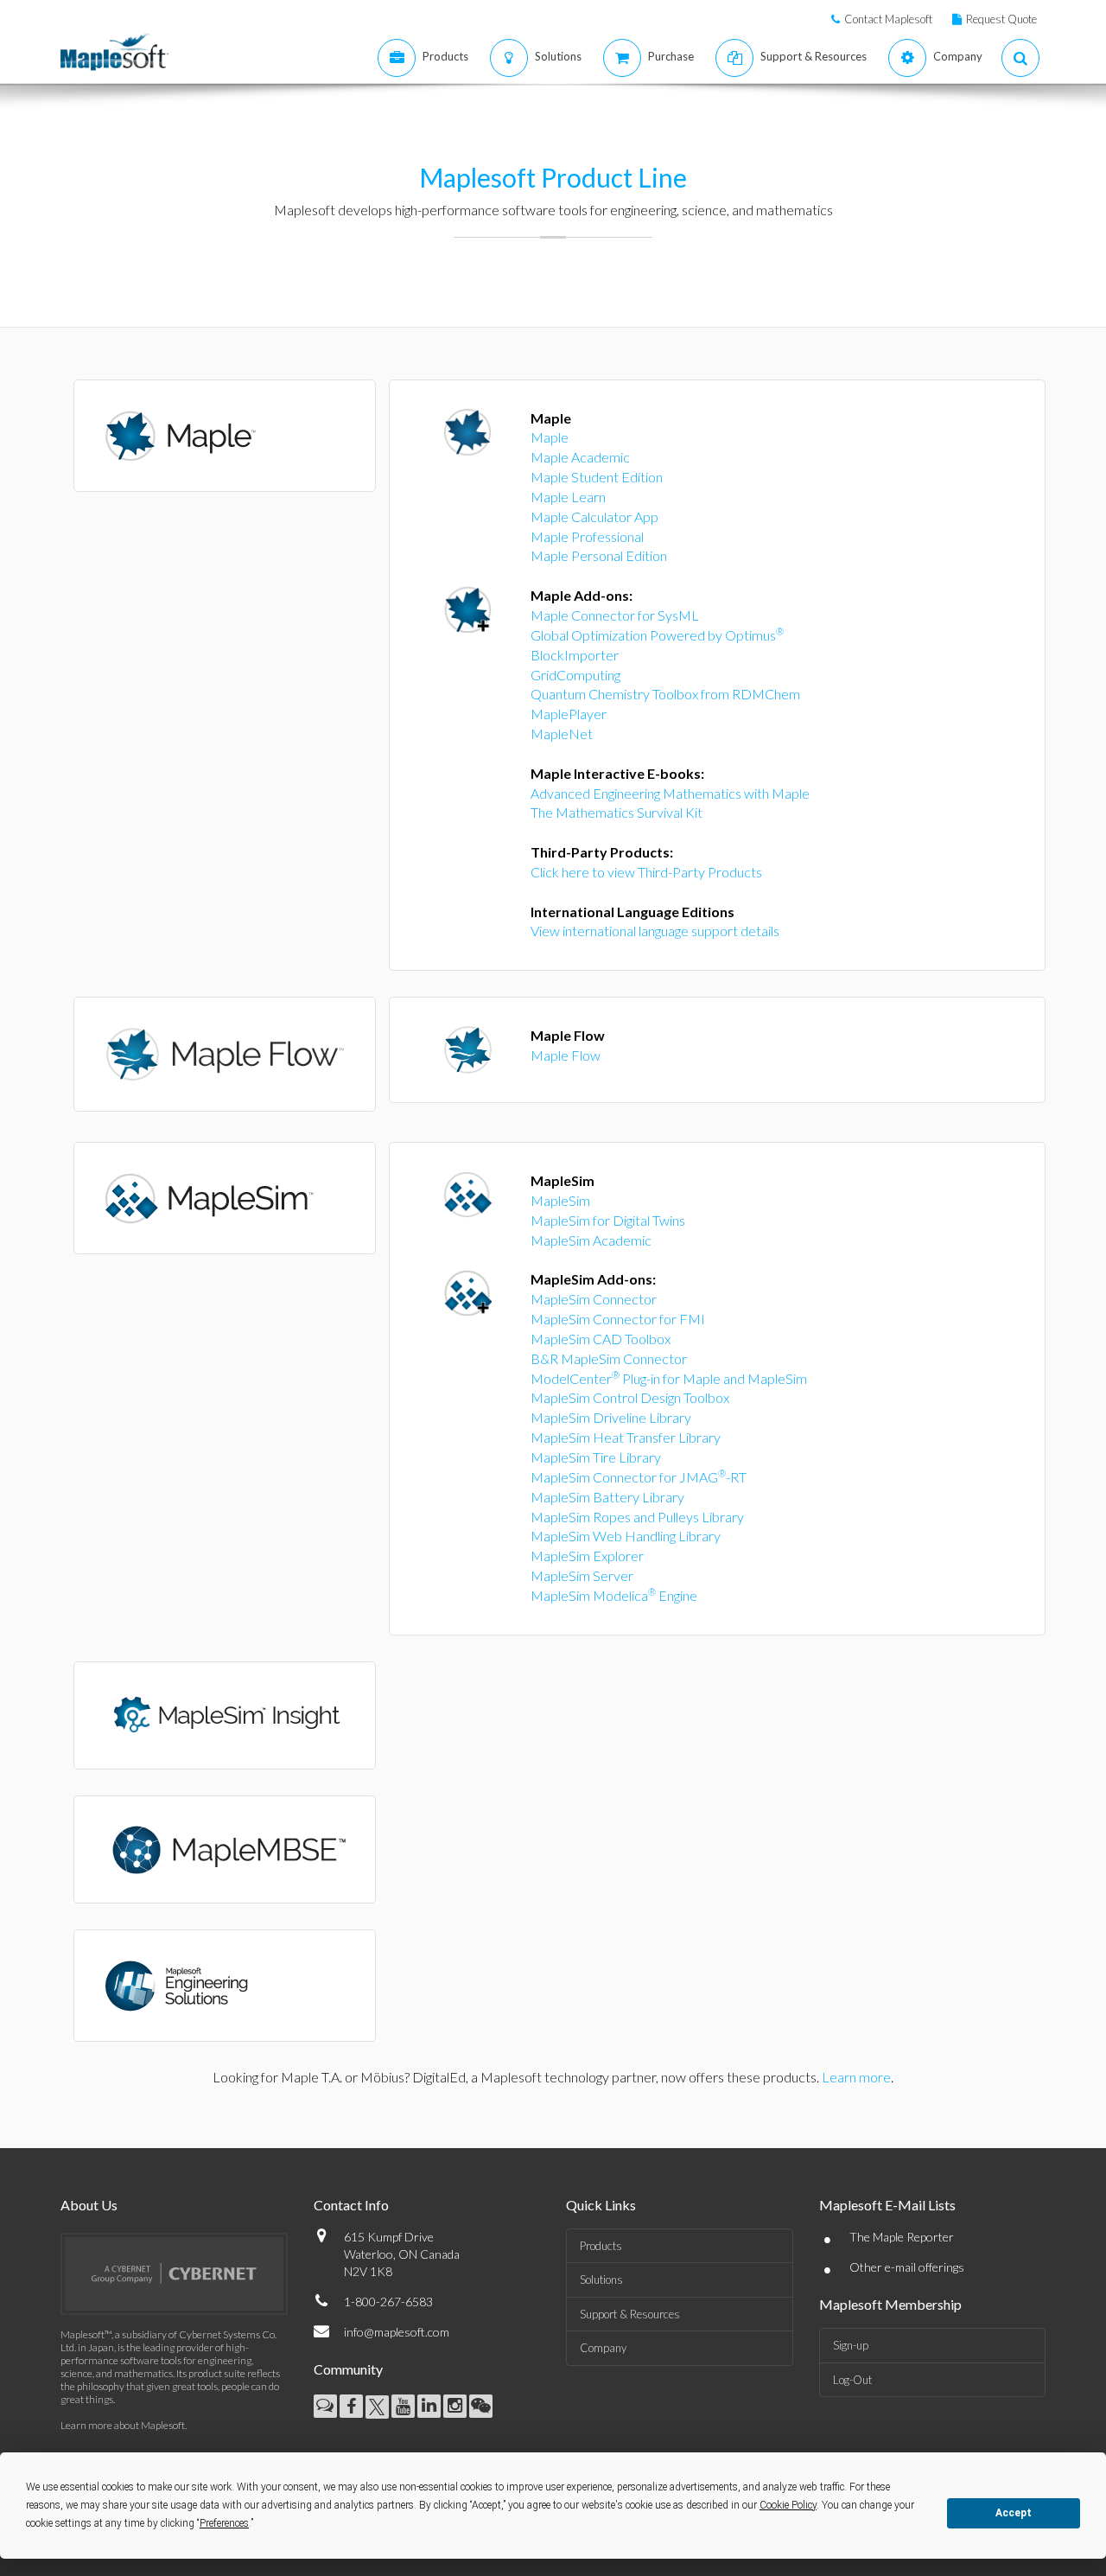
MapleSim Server (582, 1575)
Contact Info (351, 2205)
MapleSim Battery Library (607, 1497)
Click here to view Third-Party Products (646, 872)
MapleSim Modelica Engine (614, 1595)
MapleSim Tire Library (596, 1457)
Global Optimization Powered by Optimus (657, 635)
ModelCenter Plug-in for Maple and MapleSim (669, 1378)
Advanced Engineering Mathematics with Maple (670, 793)
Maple (550, 437)
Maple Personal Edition (599, 555)
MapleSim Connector (594, 1299)
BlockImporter (575, 655)
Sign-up (851, 2345)
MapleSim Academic (591, 1240)
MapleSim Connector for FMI (618, 1319)
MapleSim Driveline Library (611, 1417)
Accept (1014, 2513)
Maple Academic (580, 457)
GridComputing (575, 675)
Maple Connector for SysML (615, 615)
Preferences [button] (224, 2523)
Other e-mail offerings (907, 2267)
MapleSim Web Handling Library (626, 1536)
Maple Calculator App (594, 516)
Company (603, 2348)
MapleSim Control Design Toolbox (630, 1397)
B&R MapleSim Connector (609, 1358)
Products (601, 2246)
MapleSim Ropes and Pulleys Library (637, 1517)
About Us (89, 2205)
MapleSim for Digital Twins (608, 1220)
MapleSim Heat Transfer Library (626, 1437)
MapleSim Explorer (587, 1556)
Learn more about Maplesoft (123, 2425)
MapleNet (562, 733)
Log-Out (852, 2380)
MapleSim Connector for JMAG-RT (639, 1477)
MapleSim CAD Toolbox (601, 1339)
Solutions (601, 2280)
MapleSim (560, 1200)
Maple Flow (566, 1055)
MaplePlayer (569, 714)
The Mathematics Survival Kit (617, 812)
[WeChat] (481, 2406)
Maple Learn (568, 497)
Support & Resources (630, 2314)
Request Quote (1001, 19)
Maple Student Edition (597, 477)
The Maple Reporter (902, 2237)
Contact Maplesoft (888, 19)
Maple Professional (587, 536)
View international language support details (655, 931)
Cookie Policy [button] (788, 2505)
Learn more (856, 2077)
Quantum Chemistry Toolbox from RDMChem (665, 694)
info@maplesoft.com (397, 2332)
